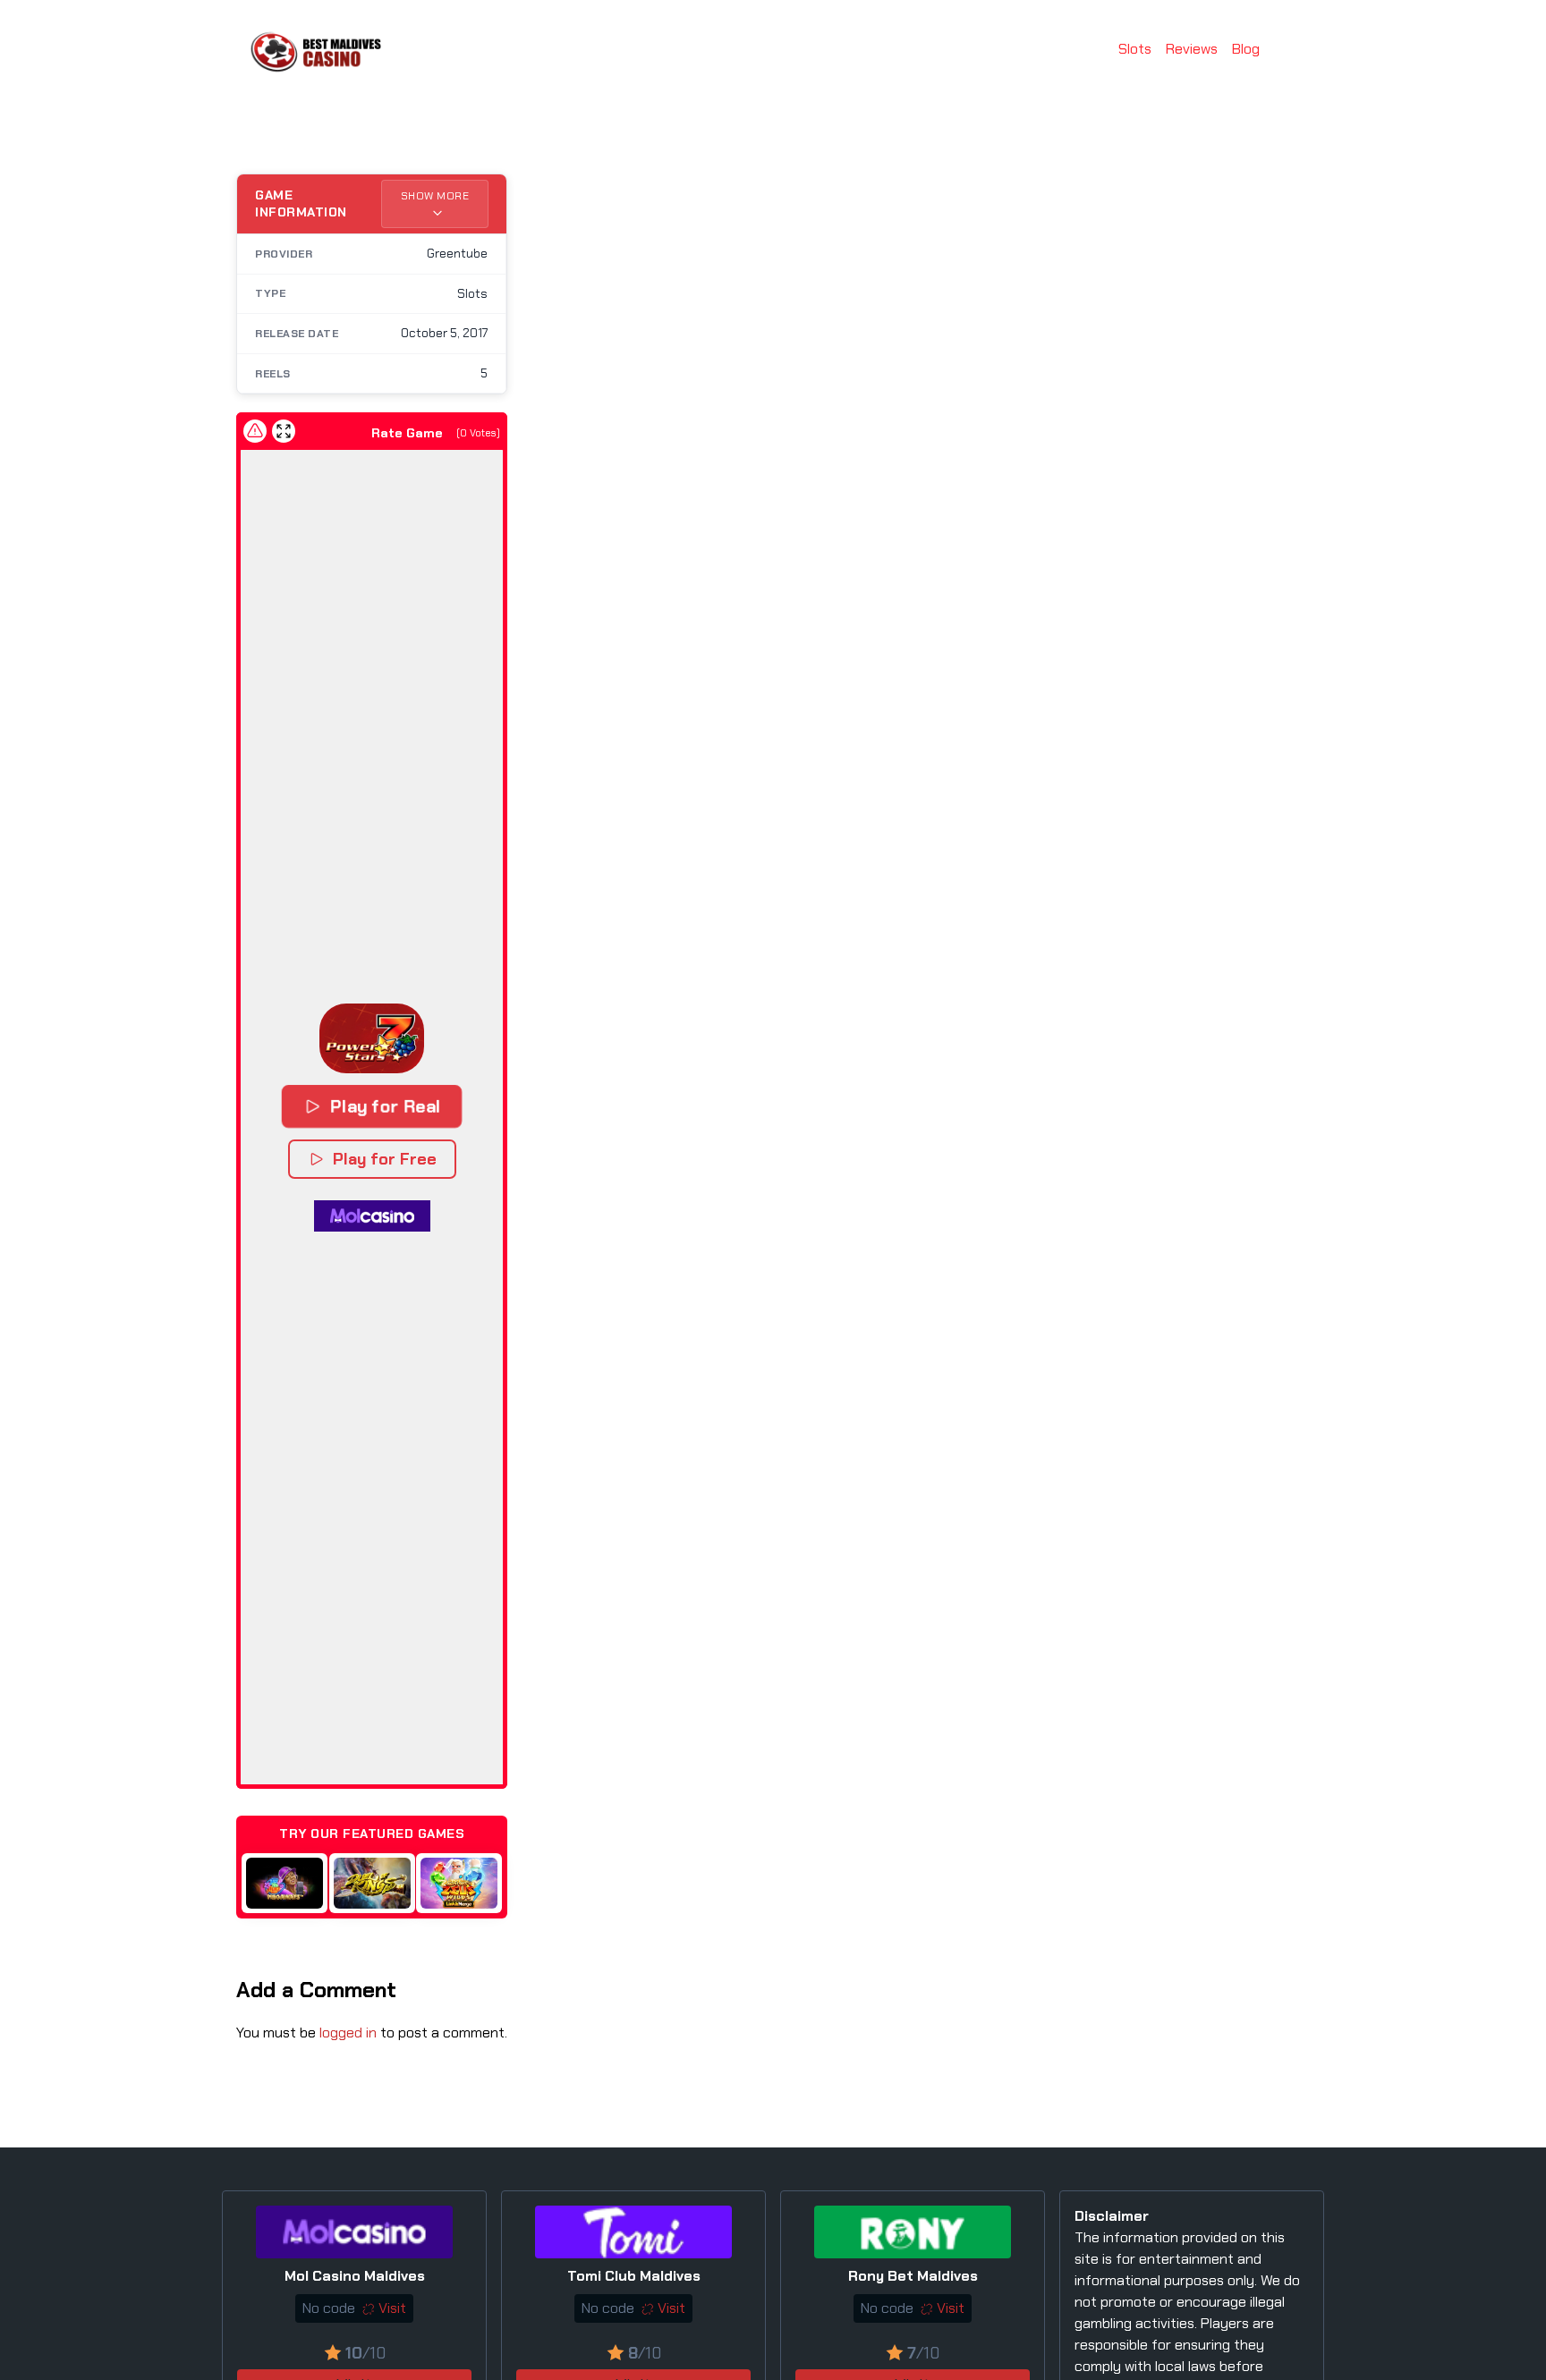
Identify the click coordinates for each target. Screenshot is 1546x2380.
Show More (435, 196)
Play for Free (385, 1159)
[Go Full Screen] (284, 431)
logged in (348, 2033)
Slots (1135, 49)
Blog (1246, 49)
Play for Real (385, 1106)
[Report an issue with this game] (255, 431)
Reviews (1192, 49)
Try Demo (280, 1882)
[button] (372, 1038)
